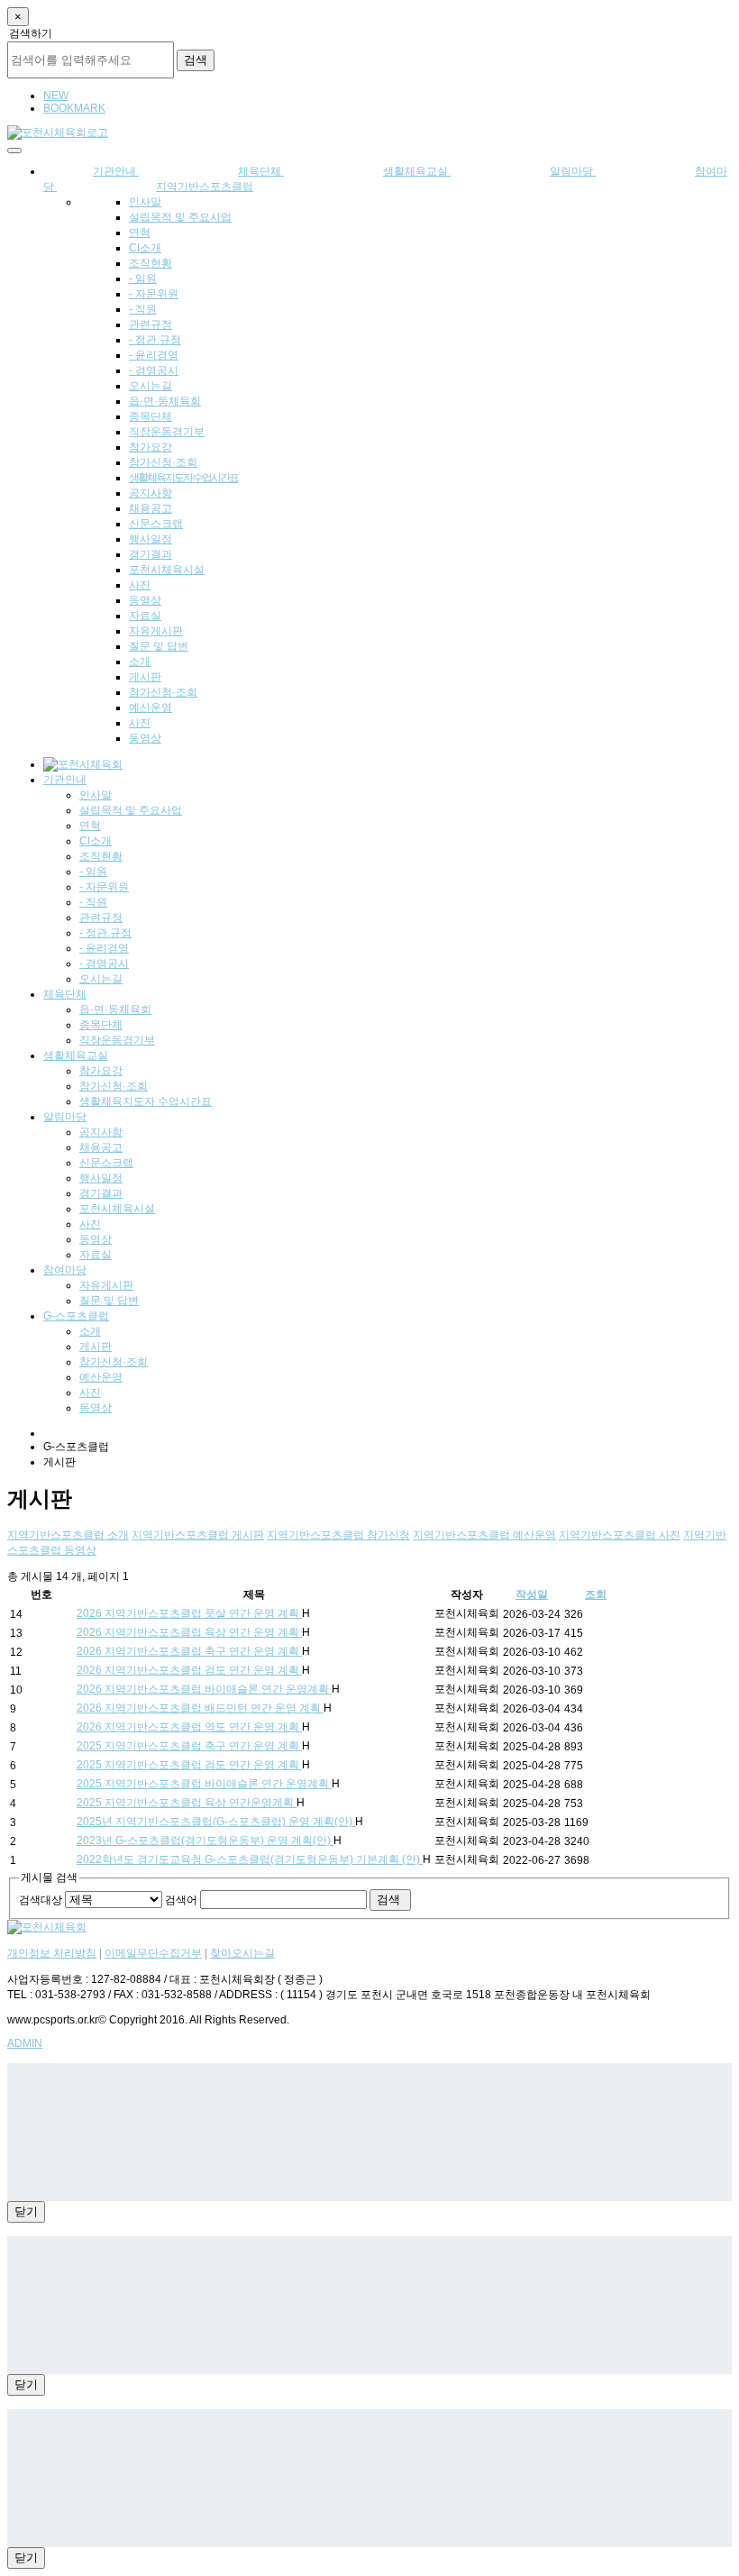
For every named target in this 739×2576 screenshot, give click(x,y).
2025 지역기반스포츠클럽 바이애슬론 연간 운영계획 (204, 1784)
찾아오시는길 (242, 1953)
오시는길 (151, 386)
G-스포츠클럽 (76, 1316)
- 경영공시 (154, 370)
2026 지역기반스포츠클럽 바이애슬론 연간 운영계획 (204, 1689)
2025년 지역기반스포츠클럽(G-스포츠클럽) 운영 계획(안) (216, 1822)
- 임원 (143, 279)
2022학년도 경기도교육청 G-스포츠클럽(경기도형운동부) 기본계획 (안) (250, 1859)
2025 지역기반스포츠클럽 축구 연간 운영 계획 (189, 1746)
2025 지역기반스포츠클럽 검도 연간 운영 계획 (189, 1765)
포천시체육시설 (167, 570)
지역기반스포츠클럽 (205, 187)
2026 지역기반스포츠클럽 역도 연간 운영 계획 (189, 1727)
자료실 (145, 616)
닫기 (26, 2211)
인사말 (145, 202)
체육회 (165, 401)
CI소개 (145, 248)
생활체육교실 (417, 171)
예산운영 (151, 708)
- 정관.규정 (155, 340)
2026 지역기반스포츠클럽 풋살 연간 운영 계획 (189, 1613)
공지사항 (151, 493)
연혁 (140, 233)
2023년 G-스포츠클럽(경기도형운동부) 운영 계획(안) (205, 1841)
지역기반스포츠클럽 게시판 (198, 1535)
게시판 (145, 677)
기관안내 (65, 780)
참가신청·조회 (163, 462)
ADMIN (25, 2043)
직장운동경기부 (167, 432)
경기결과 (151, 554)
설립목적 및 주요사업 (180, 217)
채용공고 (151, 508)
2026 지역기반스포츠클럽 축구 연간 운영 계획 (189, 1651)
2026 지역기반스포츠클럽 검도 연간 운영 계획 (189, 1670)
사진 (140, 585)
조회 (596, 1594)
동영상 (145, 600)
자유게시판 (156, 631)
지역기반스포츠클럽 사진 (620, 1535)
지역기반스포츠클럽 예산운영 (484, 1535)
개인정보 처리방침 (52, 1953)
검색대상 (41, 1900)
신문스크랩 (156, 524)
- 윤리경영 (154, 355)
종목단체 (151, 416)
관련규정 (151, 324)
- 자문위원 (154, 294)
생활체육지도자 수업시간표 (183, 478)
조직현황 (151, 263)
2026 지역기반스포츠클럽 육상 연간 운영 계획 (189, 1632)
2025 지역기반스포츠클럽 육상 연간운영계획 (187, 1803)
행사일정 (151, 539)
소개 (140, 662)
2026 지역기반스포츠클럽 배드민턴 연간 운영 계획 (200, 1708)
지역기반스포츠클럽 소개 (68, 1535)
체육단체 (65, 994)
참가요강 (151, 447)
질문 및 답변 (159, 646)
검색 (196, 60)
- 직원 (143, 309)
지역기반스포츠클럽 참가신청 (338, 1535)
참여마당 (65, 1270)
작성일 (532, 1594)
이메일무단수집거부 (153, 1953)
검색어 (181, 1900)
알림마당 (573, 171)
